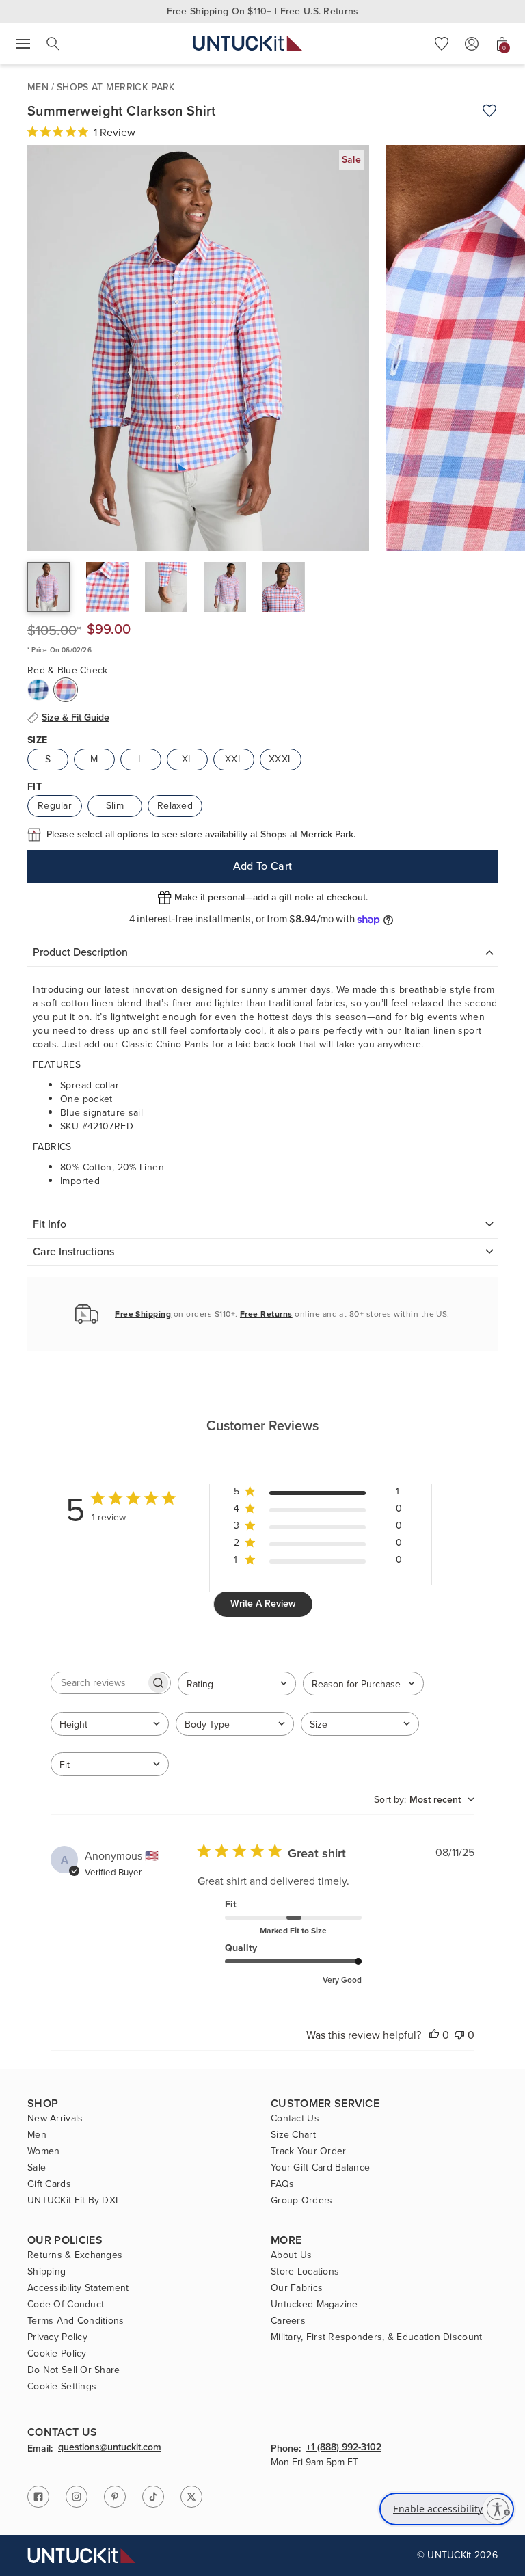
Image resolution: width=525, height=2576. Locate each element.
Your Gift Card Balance (320, 2168)
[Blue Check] (38, 690)
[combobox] (237, 1683)
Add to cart (263, 866)
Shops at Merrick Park (116, 87)
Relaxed (175, 806)
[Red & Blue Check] (66, 690)
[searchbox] (98, 1683)
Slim (115, 806)
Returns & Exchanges (75, 2255)
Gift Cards (49, 2184)
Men (38, 87)
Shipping (46, 2272)
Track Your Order (308, 2151)
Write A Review (263, 1604)
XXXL (281, 759)
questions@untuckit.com (110, 2448)
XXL (234, 759)
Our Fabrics (297, 2288)
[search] (53, 44)
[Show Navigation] (23, 44)
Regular (55, 806)
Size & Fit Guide (76, 718)
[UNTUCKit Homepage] (247, 43)
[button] (442, 44)
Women (43, 2151)
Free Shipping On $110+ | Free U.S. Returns (263, 11)
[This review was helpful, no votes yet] (434, 2035)
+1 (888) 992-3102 (344, 2448)
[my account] (472, 44)
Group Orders (301, 2201)
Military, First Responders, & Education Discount (376, 2337)
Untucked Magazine (314, 2305)
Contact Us (295, 2119)
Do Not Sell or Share (74, 2370)
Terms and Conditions (76, 2321)
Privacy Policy (57, 2337)
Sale (37, 2168)
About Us (291, 2255)
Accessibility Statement (78, 2288)
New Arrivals (55, 2119)
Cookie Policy (57, 2354)
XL (188, 759)
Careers (288, 2321)
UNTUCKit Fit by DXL (74, 2201)
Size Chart (293, 2135)
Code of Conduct (66, 2305)
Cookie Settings (62, 2387)
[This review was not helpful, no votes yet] (459, 2035)
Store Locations (305, 2272)
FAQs (282, 2184)
